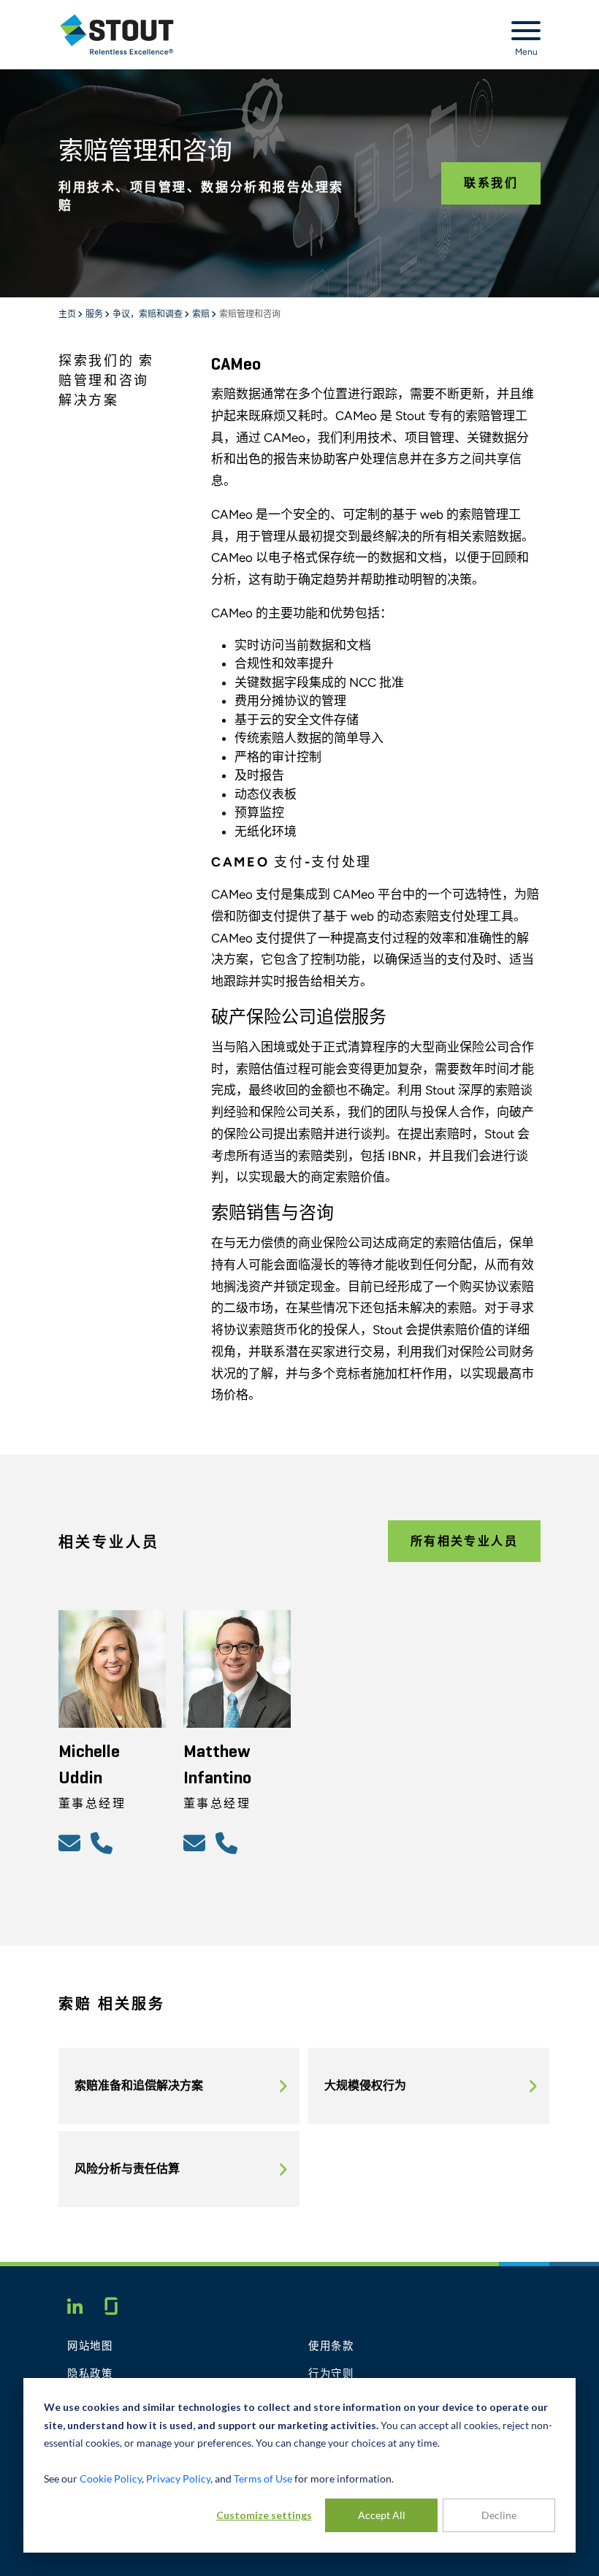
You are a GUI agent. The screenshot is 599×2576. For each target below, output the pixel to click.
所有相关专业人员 (464, 1541)
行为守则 (331, 2374)
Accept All (382, 2515)
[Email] (72, 1843)
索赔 (202, 315)
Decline (499, 2515)
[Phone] (104, 1843)
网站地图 (90, 2347)
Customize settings (264, 2515)
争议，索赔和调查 (148, 315)
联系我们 (491, 183)
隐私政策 (90, 2374)
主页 (68, 315)
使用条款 (331, 2347)
